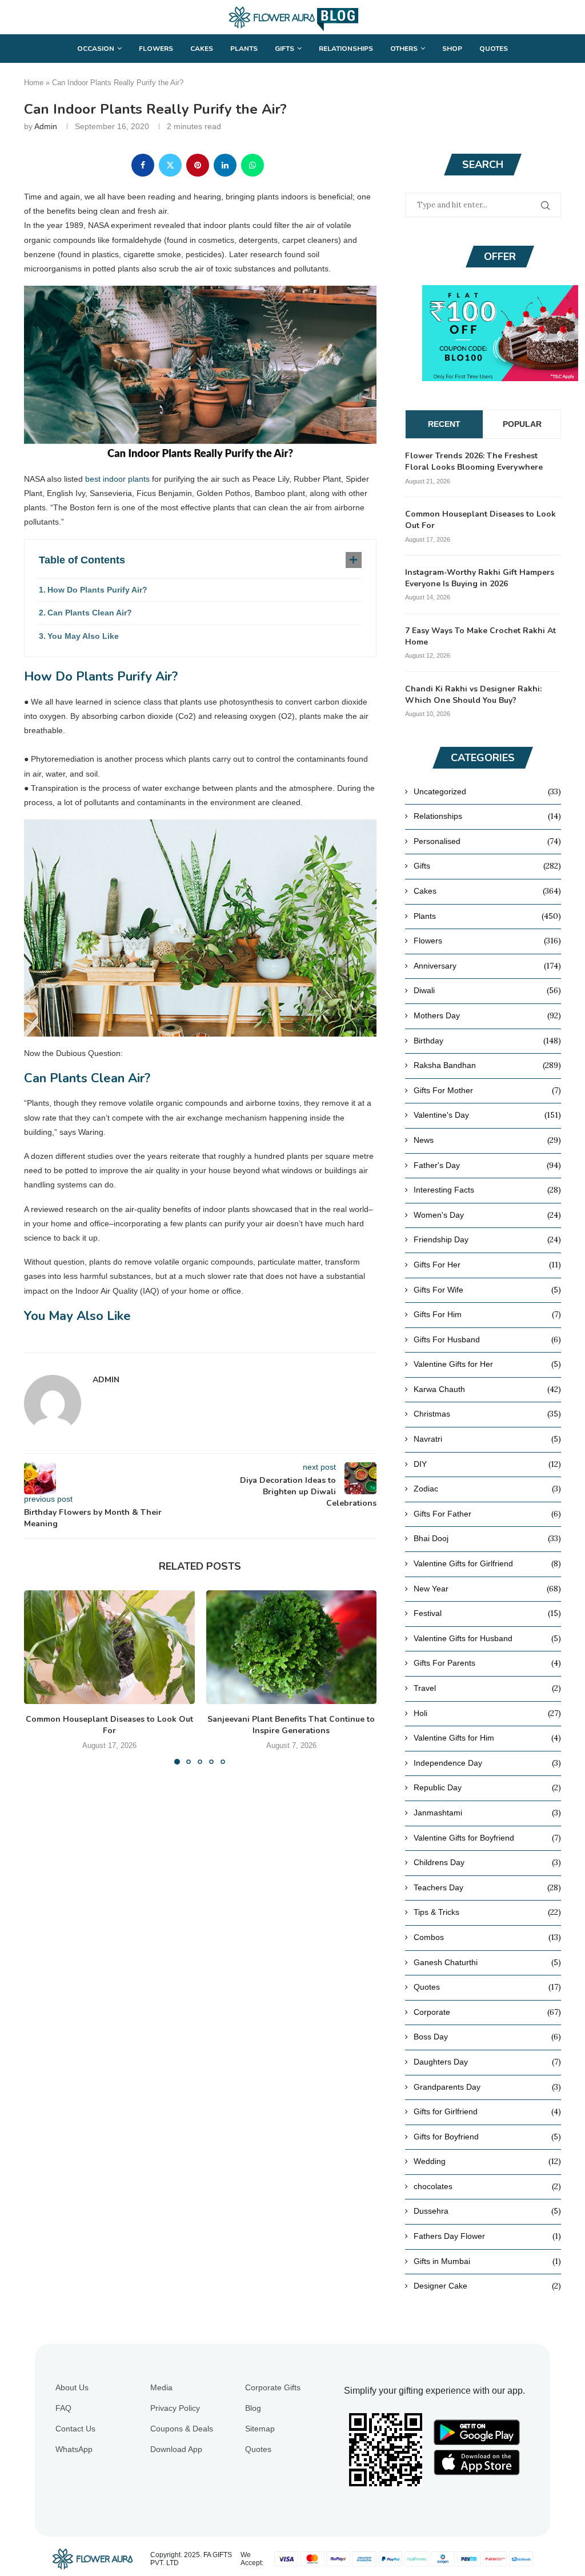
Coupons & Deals (182, 2429)
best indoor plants (117, 479)
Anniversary (487, 966)
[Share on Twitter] (170, 165)
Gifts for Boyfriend (487, 2137)
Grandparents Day (487, 2087)
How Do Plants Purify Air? (97, 590)
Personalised (487, 841)
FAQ (63, 2408)
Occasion (96, 49)
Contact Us (75, 2429)
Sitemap (260, 2429)
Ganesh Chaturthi (487, 1962)
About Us (72, 2387)
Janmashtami (487, 1813)
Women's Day (487, 1215)
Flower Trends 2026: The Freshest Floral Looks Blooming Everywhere (474, 461)
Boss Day (487, 2037)
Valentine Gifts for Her (487, 1364)
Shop (452, 49)
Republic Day (487, 1787)
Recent (444, 424)
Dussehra (487, 2211)
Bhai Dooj (487, 1538)
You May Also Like (83, 636)
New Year (487, 1589)
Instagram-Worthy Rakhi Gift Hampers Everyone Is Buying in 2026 (480, 578)
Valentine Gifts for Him (487, 1738)
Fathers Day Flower (487, 2236)
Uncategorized (487, 791)
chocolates (487, 2186)
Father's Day (487, 1165)
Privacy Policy (175, 2408)
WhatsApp (74, 2449)
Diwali (487, 990)
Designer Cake (487, 2286)
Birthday (487, 1041)
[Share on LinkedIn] (225, 165)
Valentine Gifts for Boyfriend (487, 1838)
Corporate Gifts (273, 2387)
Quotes (494, 49)
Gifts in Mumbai (487, 2261)
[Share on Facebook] (143, 165)
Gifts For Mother (487, 1090)
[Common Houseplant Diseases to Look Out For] (109, 1647)
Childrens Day (487, 1862)
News (487, 1140)
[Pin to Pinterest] (198, 165)
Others (404, 49)
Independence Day (487, 1763)
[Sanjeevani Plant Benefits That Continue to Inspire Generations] (292, 1647)
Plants (244, 49)
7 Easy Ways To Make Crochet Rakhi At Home (480, 636)
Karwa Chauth (487, 1389)
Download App (176, 2449)
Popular (522, 424)
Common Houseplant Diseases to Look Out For (109, 1725)
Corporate (487, 2012)
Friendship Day (487, 1239)
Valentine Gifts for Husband (487, 1638)
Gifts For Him (487, 1314)
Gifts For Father (487, 1514)
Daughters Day (487, 2062)
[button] (39, 1677)
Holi (487, 1713)
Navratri (487, 1439)
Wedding (487, 2161)
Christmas (487, 1414)
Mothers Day (487, 1015)
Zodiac (487, 1489)
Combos (487, 1937)
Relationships (346, 49)
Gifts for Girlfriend (487, 2111)
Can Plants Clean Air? (90, 613)
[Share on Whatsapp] (253, 165)
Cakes (202, 49)
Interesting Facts (487, 1190)
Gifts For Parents (487, 1663)
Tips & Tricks (487, 1912)
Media (161, 2387)
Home (34, 83)
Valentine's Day (487, 1115)
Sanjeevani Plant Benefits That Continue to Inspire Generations (291, 1725)
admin (46, 126)
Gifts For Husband (487, 1339)
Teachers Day (487, 1887)
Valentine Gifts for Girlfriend (487, 1563)
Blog (253, 2408)
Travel (487, 1688)
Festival (487, 1613)
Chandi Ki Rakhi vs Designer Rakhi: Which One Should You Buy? (473, 695)
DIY (487, 1464)
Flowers (156, 49)
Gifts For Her (487, 1265)
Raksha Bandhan (487, 1065)
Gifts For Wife (487, 1290)
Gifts (285, 49)
